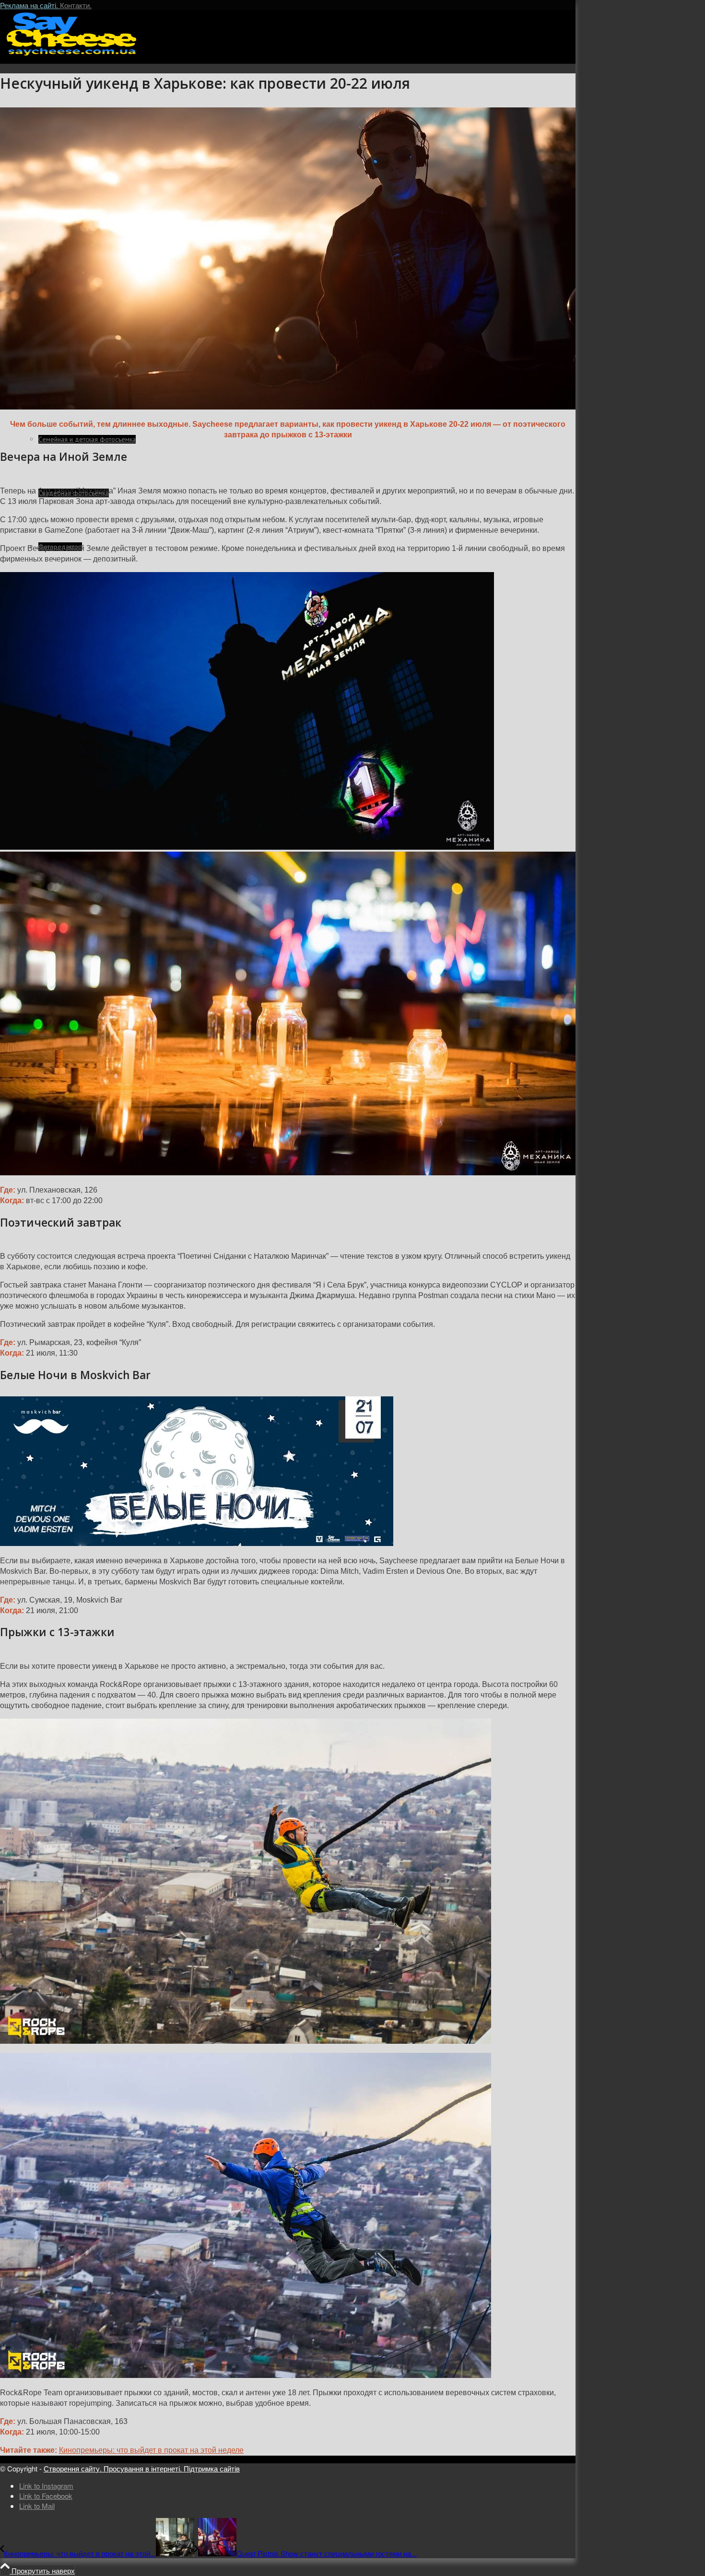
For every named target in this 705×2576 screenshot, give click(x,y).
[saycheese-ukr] (72, 55)
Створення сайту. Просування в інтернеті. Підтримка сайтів (142, 2468)
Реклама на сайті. (30, 5)
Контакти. (76, 5)
